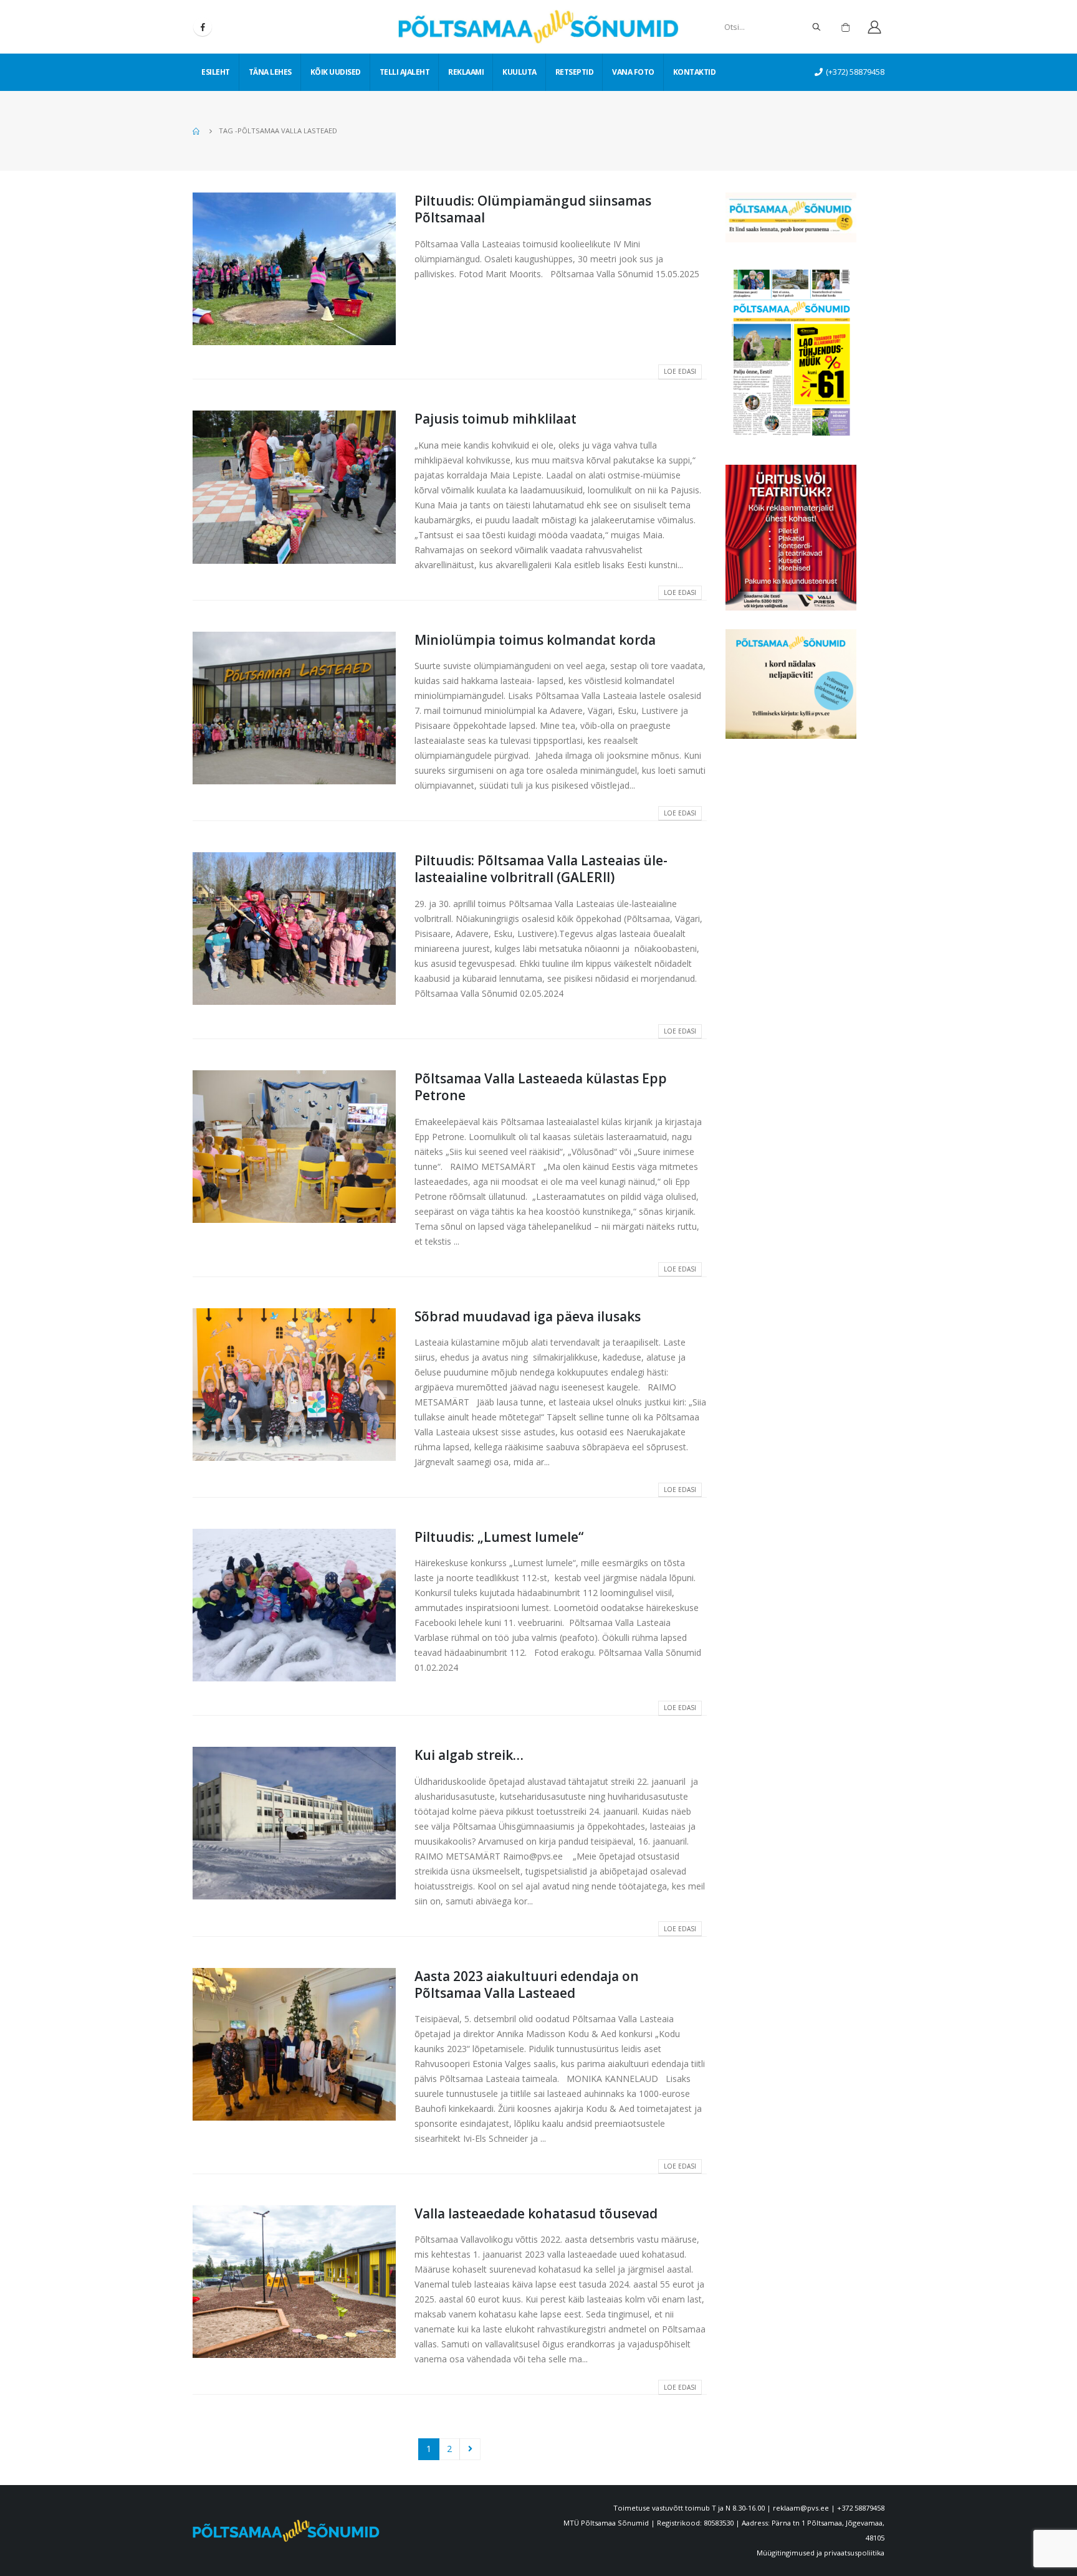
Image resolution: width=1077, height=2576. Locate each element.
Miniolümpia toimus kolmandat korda (535, 640)
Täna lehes (270, 72)
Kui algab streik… (469, 1755)
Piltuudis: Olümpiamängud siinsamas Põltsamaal (533, 209)
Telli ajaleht (405, 72)
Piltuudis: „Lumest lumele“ (499, 1537)
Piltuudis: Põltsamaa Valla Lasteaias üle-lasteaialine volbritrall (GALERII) (541, 869)
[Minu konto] (874, 27)
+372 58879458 (861, 2508)
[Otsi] (816, 27)
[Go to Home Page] (197, 131)
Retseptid (575, 72)
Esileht (216, 72)
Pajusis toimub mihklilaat (495, 419)
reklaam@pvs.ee (801, 2508)
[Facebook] (203, 27)
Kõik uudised (336, 72)
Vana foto (633, 72)
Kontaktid (695, 72)
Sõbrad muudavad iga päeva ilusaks (528, 1316)
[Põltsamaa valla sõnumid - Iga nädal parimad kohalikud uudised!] (538, 27)
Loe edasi (680, 371)
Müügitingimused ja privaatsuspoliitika (821, 2553)
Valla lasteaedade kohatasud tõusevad (536, 2213)
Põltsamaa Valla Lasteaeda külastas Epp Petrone (541, 1087)
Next (470, 2449)
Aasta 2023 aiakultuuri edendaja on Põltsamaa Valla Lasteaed (527, 1984)
